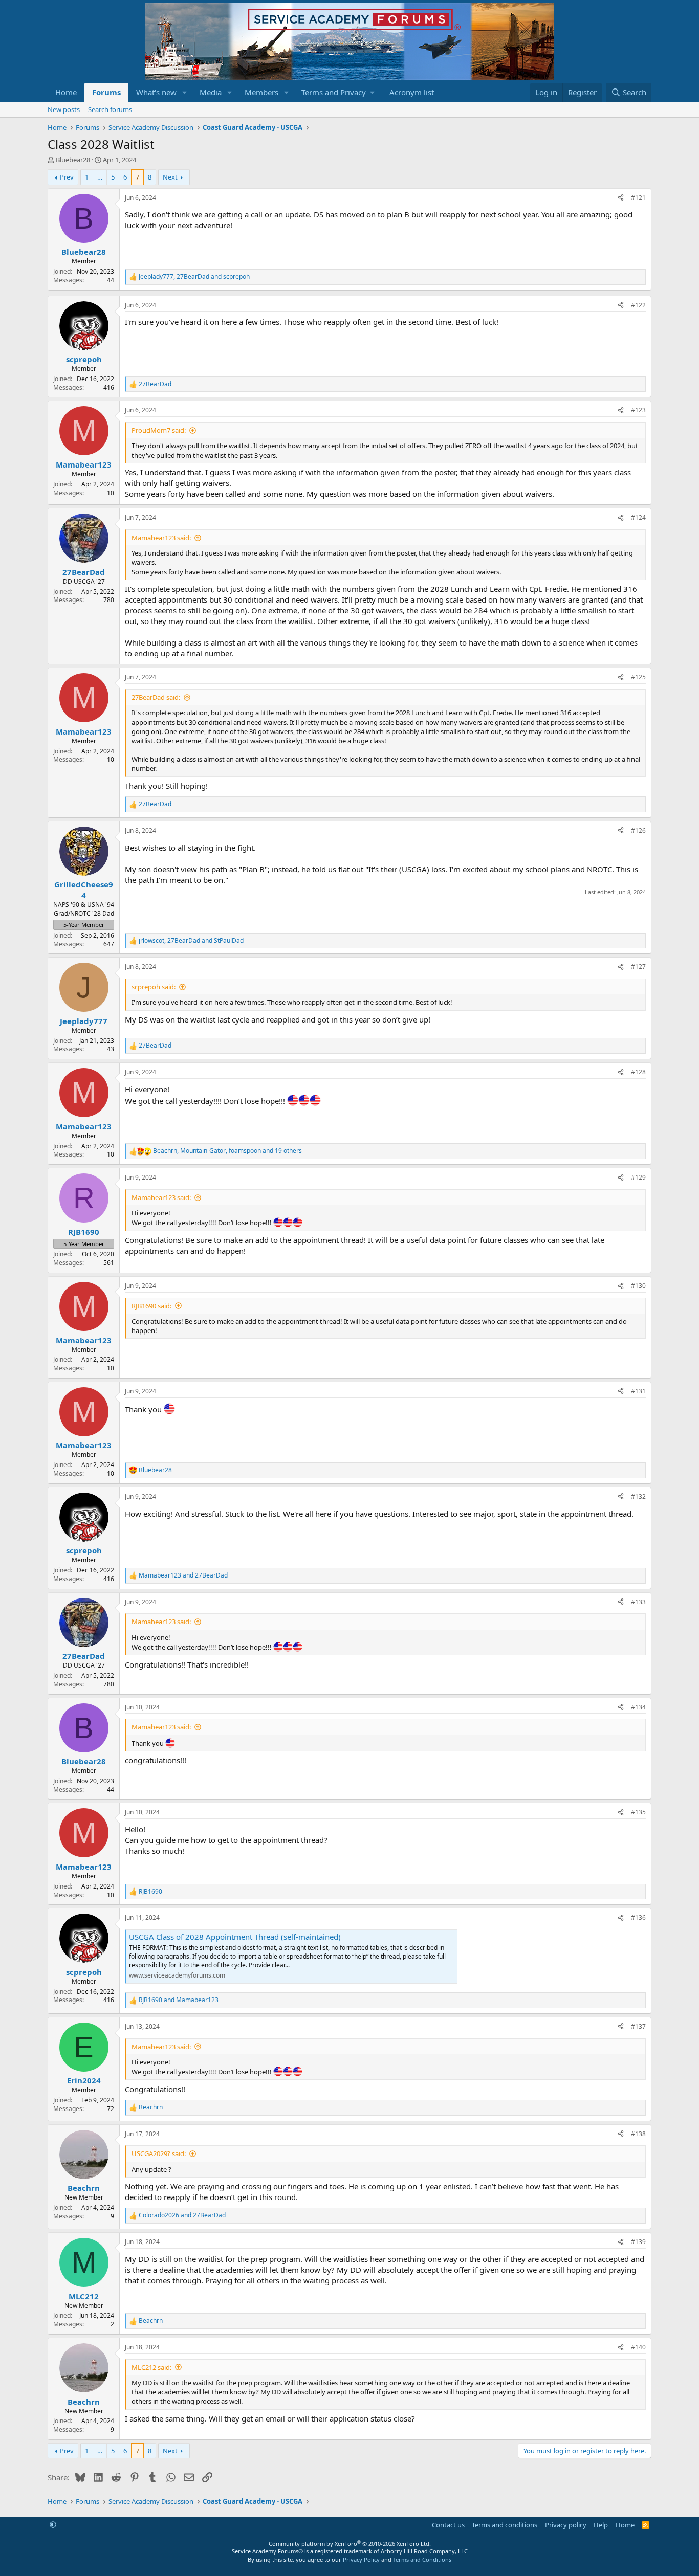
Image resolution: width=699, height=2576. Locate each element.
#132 (638, 1496)
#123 (638, 410)
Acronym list (412, 92)
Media (211, 92)
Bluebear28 (73, 160)
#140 (638, 2347)
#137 (638, 2026)
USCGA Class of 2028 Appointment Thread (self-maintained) (235, 1937)
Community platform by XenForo (350, 2544)
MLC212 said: (151, 2367)
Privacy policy (566, 2525)
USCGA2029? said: (159, 2153)
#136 (638, 1917)
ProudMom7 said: (159, 430)
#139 (638, 2242)
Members (261, 92)
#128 (638, 1072)
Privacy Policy (361, 2559)
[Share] (621, 198)
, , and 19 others (227, 1151)
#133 (638, 1602)
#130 (638, 1286)
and (183, 1575)
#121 (638, 198)
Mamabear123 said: (161, 538)
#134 (638, 1707)
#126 (638, 830)
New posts (64, 109)
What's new (156, 92)
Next (170, 177)
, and (194, 277)
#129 (638, 1177)
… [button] (100, 177)
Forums (106, 92)
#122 (638, 305)
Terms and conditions (505, 2525)
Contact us (448, 2525)
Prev (67, 177)
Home (66, 92)
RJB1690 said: (151, 1306)
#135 (638, 1812)
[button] (185, 92)
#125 (638, 677)
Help (601, 2525)
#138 (638, 2134)
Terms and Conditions (422, 2559)
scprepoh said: (154, 987)
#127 (638, 967)
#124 (638, 517)
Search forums (110, 109)
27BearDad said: (156, 697)
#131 (638, 1391)
